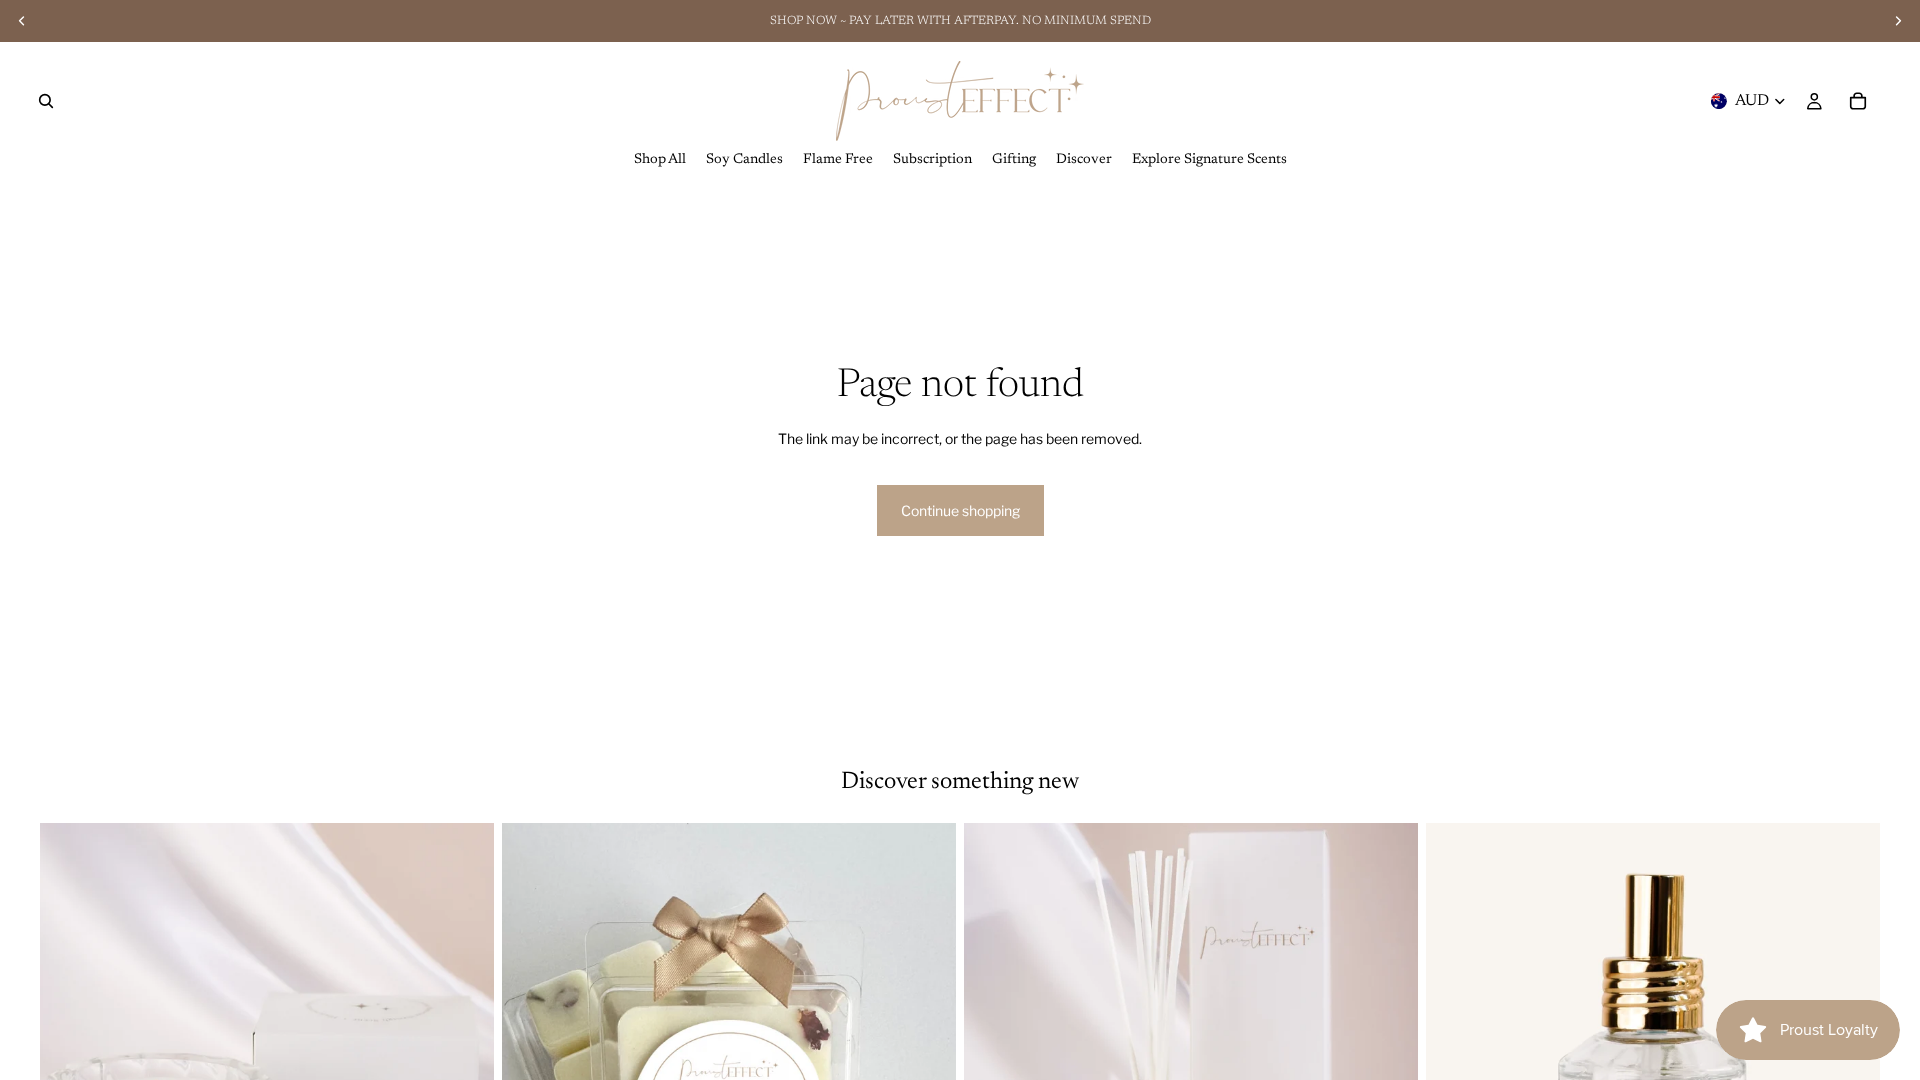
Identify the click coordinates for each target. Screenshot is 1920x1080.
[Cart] (1858, 101)
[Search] (46, 101)
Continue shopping (960, 510)
